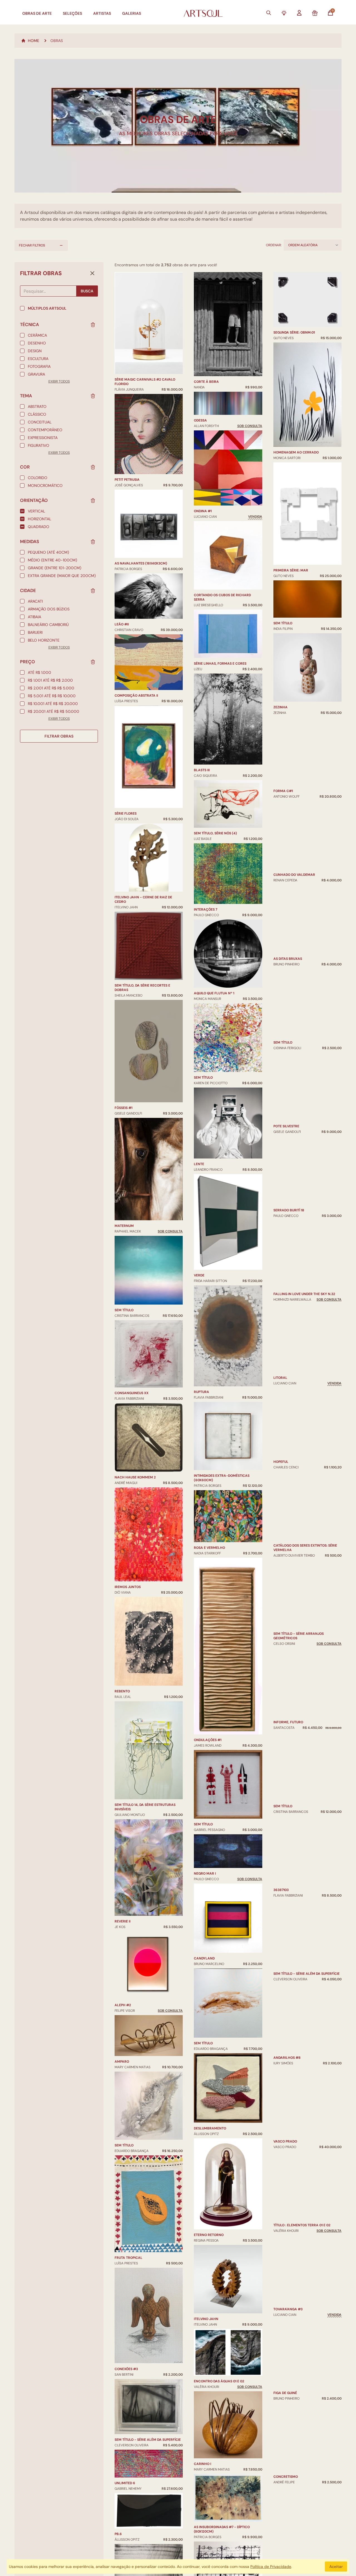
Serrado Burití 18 (289, 1163)
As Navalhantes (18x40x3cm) (141, 563)
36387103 (281, 1862)
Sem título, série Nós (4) (215, 714)
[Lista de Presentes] (315, 13)
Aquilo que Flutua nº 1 (214, 874)
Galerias (132, 13)
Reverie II (123, 1921)
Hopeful (281, 1473)
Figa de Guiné (285, 2417)
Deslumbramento (210, 2009)
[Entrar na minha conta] (299, 13)
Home (34, 41)
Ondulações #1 (208, 1620)
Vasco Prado (285, 2159)
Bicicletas (203, 2474)
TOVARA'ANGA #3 (288, 2313)
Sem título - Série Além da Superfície (148, 2440)
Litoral (280, 1367)
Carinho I (202, 2344)
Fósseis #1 (123, 1108)
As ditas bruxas (288, 899)
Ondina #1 (203, 392)
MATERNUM (124, 1226)
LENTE (199, 1044)
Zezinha (280, 637)
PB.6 (118, 2534)
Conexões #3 (126, 2369)
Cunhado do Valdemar (294, 798)
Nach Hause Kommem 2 (135, 1477)
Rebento (122, 1691)
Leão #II (122, 624)
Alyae (279, 2540)
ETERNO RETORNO (209, 2116)
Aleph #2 (123, 2005)
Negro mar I (205, 1754)
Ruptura (202, 1272)
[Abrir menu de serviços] (284, 13)
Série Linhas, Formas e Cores (220, 544)
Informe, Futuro (288, 1713)
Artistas (102, 13)
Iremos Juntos (128, 1587)
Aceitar (336, 2567)
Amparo (122, 2062)
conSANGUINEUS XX (132, 1393)
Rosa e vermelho (209, 1428)
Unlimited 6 (125, 2483)
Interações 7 (206, 790)
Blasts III (202, 651)
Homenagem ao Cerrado (296, 382)
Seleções (72, 13)
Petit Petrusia (127, 480)
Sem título (124, 1310)
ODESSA (200, 301)
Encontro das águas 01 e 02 (219, 2262)
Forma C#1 (283, 714)
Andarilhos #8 (287, 2052)
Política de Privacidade (271, 2567)
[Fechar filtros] (92, 273)
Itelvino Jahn (206, 2199)
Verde (199, 1156)
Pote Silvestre (286, 1079)
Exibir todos (59, 381)
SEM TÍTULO (283, 1018)
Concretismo (286, 2480)
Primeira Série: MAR (291, 500)
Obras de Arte (37, 13)
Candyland (204, 1839)
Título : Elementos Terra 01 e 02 (302, 2212)
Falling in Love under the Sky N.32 (304, 1273)
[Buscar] (269, 13)
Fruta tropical (128, 2258)
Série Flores (126, 814)
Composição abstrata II (136, 696)
